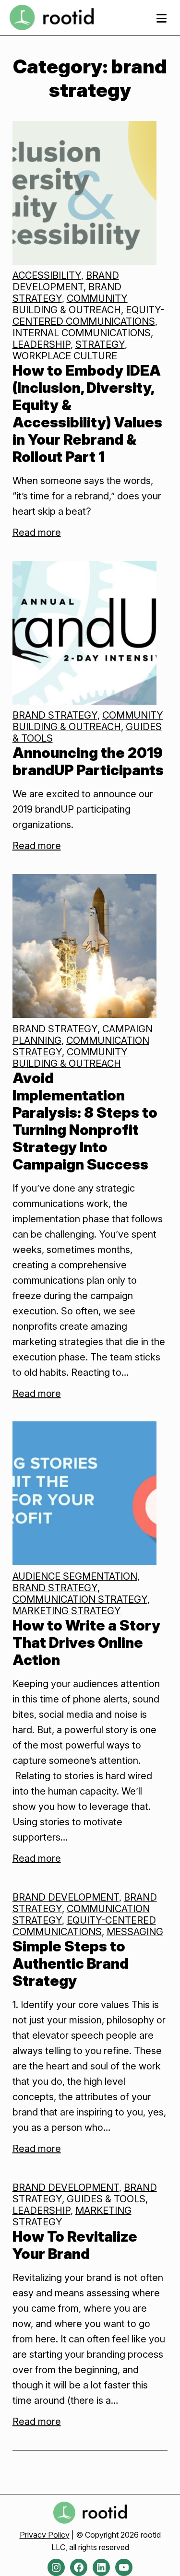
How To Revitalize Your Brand (75, 2245)
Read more (37, 532)
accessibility (47, 275)
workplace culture (65, 356)
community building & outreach (70, 304)
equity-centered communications (88, 316)
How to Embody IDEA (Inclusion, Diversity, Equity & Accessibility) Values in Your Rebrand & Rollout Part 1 (87, 414)
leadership (42, 344)
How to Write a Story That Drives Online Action (86, 1642)
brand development (66, 281)
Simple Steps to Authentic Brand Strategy (71, 1963)
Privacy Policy (45, 2535)
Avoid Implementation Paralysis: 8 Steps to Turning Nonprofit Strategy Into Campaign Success (85, 1121)
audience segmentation (75, 1576)
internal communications (82, 333)
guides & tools (106, 2199)
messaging (135, 1932)
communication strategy (80, 1599)
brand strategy (55, 715)
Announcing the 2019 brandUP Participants (88, 761)
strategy (100, 344)
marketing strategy (67, 1611)
